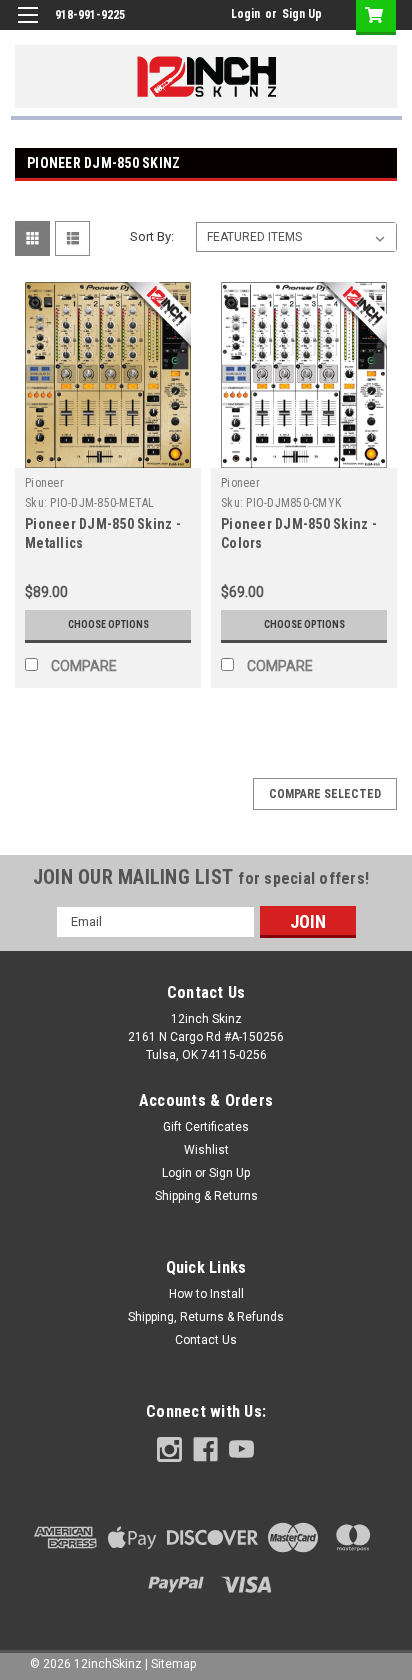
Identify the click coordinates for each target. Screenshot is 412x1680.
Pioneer (44, 483)
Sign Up (302, 14)
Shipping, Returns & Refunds (206, 1317)
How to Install (206, 1294)
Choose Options (108, 624)
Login (245, 14)
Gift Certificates (206, 1127)
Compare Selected (325, 794)
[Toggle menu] (27, 27)
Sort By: (152, 236)
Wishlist (206, 1150)
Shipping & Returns (206, 1196)
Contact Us (206, 1340)
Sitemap (173, 1664)
